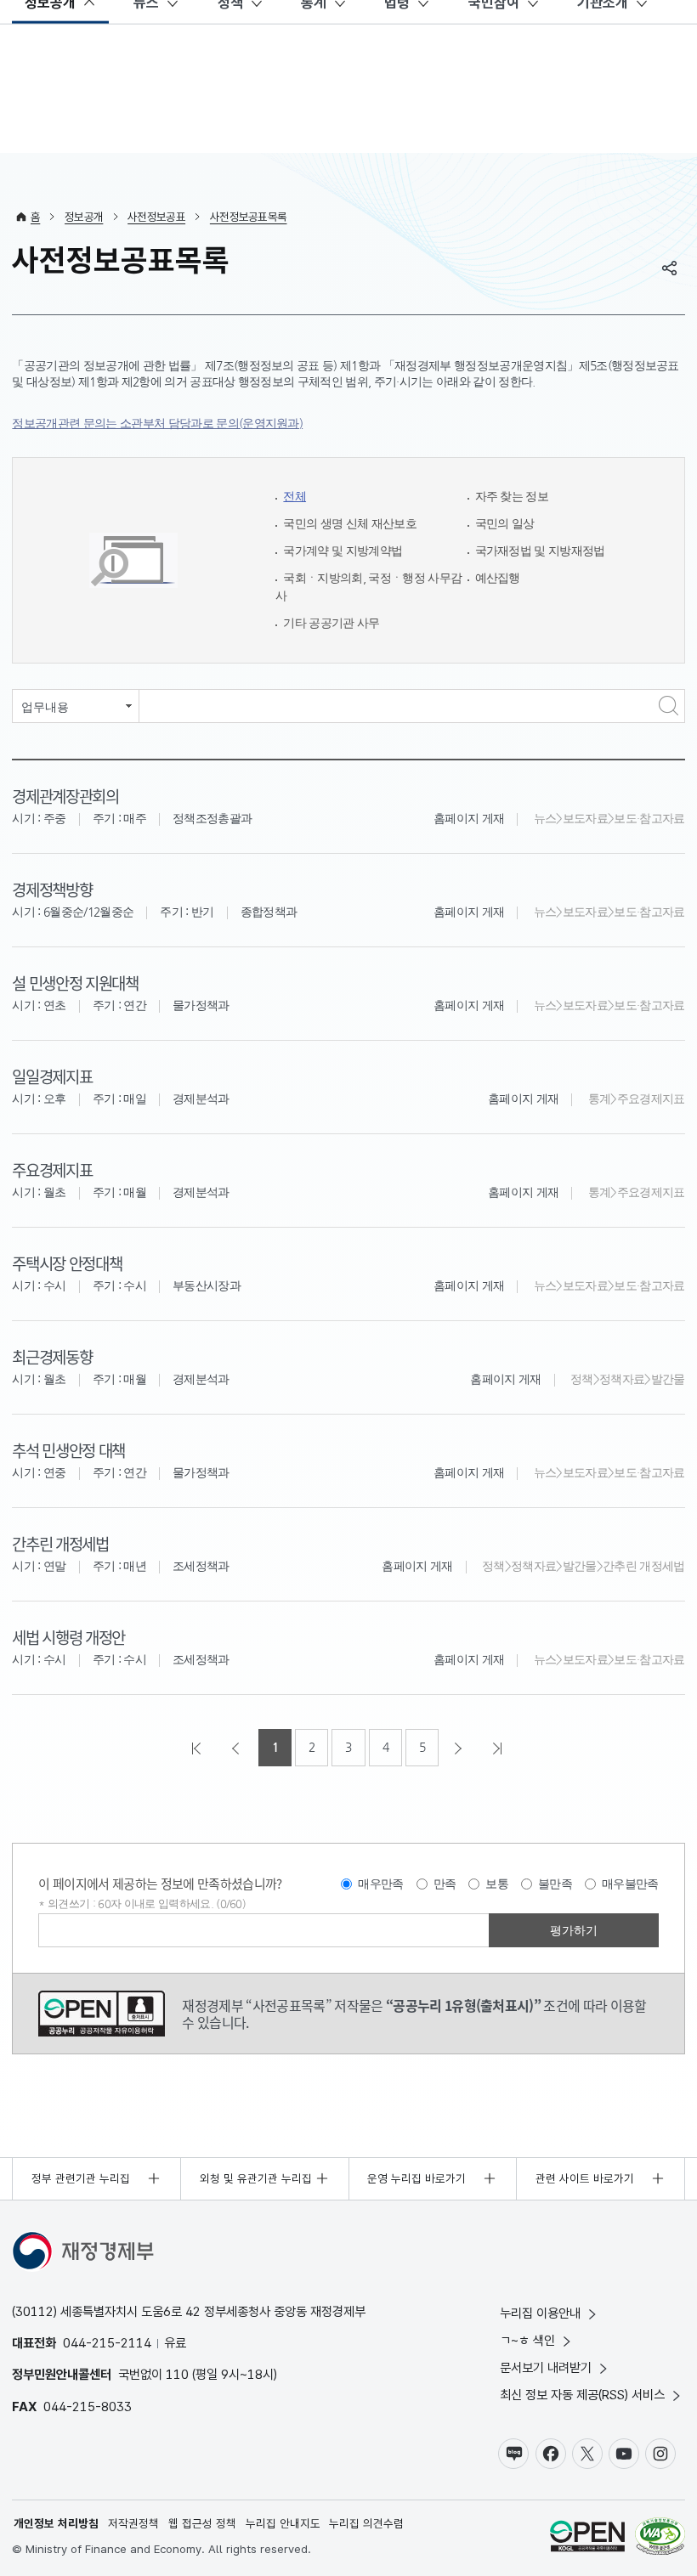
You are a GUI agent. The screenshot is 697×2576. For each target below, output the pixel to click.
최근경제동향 (52, 1356)
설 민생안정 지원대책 (75, 983)
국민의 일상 (505, 524)
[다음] (460, 1748)
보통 (497, 1884)
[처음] (198, 1748)
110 (177, 2374)
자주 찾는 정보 (512, 497)
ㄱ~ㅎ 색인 (527, 2340)
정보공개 (84, 217)
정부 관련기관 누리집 (81, 2178)
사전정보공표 (156, 217)
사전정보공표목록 (249, 217)
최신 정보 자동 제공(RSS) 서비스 (582, 2395)
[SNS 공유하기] (670, 268)
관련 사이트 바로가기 (585, 2178)
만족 (445, 1884)
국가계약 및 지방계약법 (343, 551)
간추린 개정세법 (60, 1543)
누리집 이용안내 (540, 2313)
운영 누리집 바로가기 (416, 2178)
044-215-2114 (107, 2343)
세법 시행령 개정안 (68, 1637)
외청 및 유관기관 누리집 (256, 2178)
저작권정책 (133, 2523)
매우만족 (380, 1884)
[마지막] (499, 1748)
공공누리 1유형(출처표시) (102, 2014)
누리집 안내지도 (283, 2523)
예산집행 (498, 578)
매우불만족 (630, 1884)
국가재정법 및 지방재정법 (540, 551)
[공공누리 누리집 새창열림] (587, 2538)
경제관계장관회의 (65, 796)
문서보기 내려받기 (546, 2367)
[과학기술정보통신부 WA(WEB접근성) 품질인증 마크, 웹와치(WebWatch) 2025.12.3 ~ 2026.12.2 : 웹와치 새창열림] (660, 2538)
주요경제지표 (52, 1169)
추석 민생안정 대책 (68, 1450)
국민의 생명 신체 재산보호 (350, 524)
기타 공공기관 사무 (331, 623)
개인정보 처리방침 (56, 2523)
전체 (295, 497)
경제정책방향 (52, 889)
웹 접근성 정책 (202, 2523)
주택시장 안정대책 (67, 1263)
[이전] (237, 1748)
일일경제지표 (52, 1076)
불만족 (555, 1884)
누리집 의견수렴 (366, 2523)
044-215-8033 (88, 2407)
